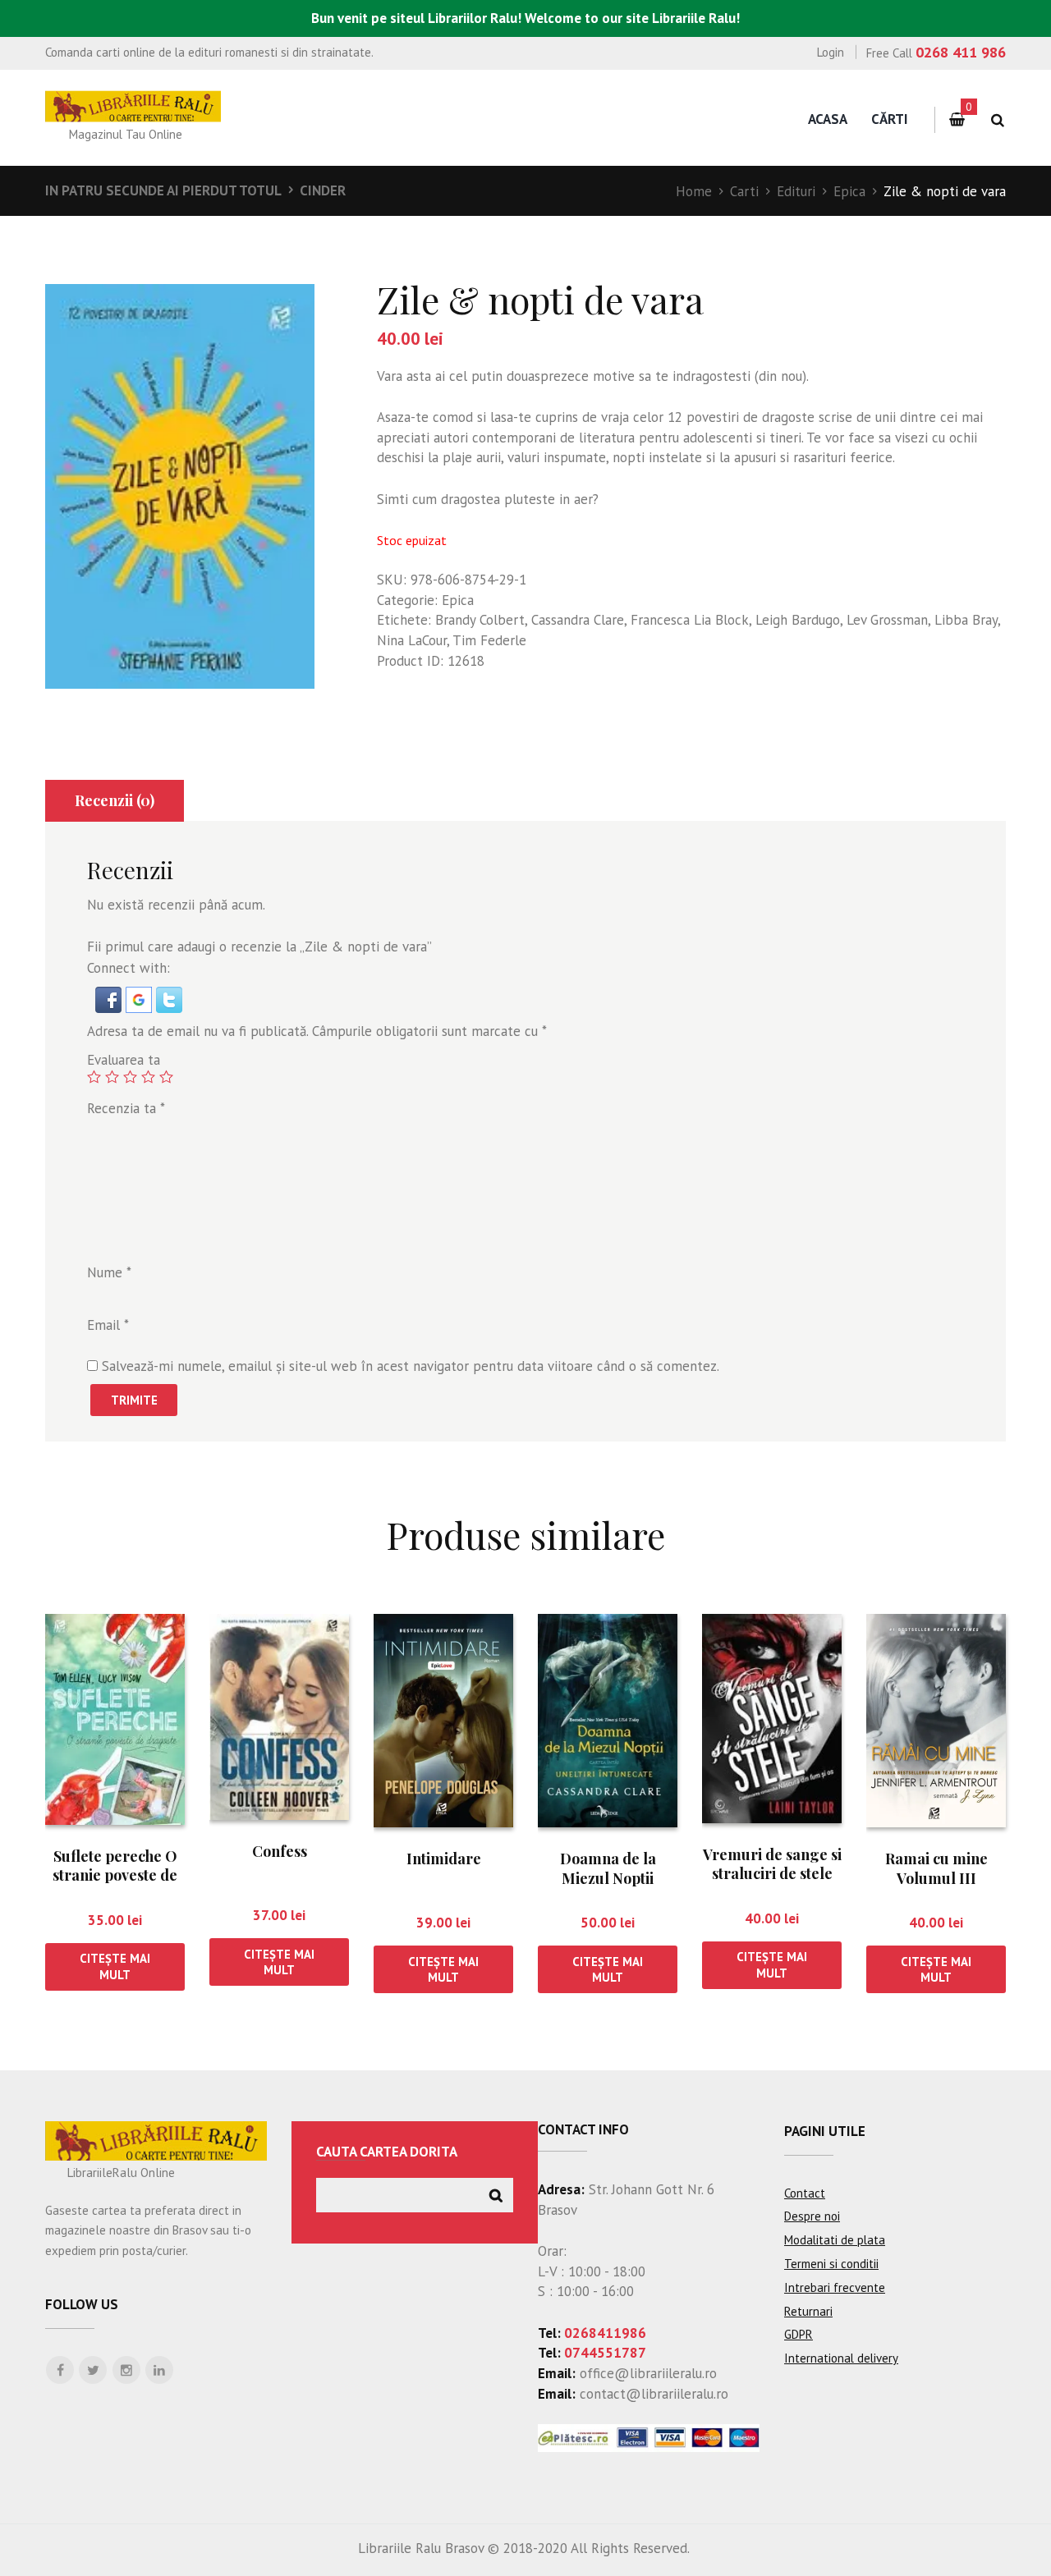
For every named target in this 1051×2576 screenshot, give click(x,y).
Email (108, 1325)
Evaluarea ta (124, 1060)
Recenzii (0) (115, 800)
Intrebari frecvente (835, 2287)
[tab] (115, 801)
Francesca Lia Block (690, 620)
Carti (744, 191)
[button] (110, 997)
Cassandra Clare (578, 620)
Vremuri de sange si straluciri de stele (772, 1864)
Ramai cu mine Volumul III (936, 1868)
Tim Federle (489, 640)
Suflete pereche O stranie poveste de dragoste (115, 1875)
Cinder (323, 190)
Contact (805, 2193)
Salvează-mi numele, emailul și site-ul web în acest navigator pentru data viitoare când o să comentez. (411, 1366)
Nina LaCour (412, 640)
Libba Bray (966, 620)
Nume (109, 1272)
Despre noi (812, 2216)
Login (831, 52)
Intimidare (444, 1859)
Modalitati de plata (835, 2240)
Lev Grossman (887, 620)
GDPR (799, 2334)
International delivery (841, 2358)
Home (694, 191)
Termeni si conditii (831, 2264)
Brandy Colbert (480, 620)
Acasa (828, 119)
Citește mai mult (115, 1966)
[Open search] (997, 120)
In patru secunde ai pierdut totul (163, 190)
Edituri (796, 191)
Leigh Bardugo (798, 620)
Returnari (808, 2311)
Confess (280, 1851)
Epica (849, 191)
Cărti (890, 119)
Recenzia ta (126, 1108)
